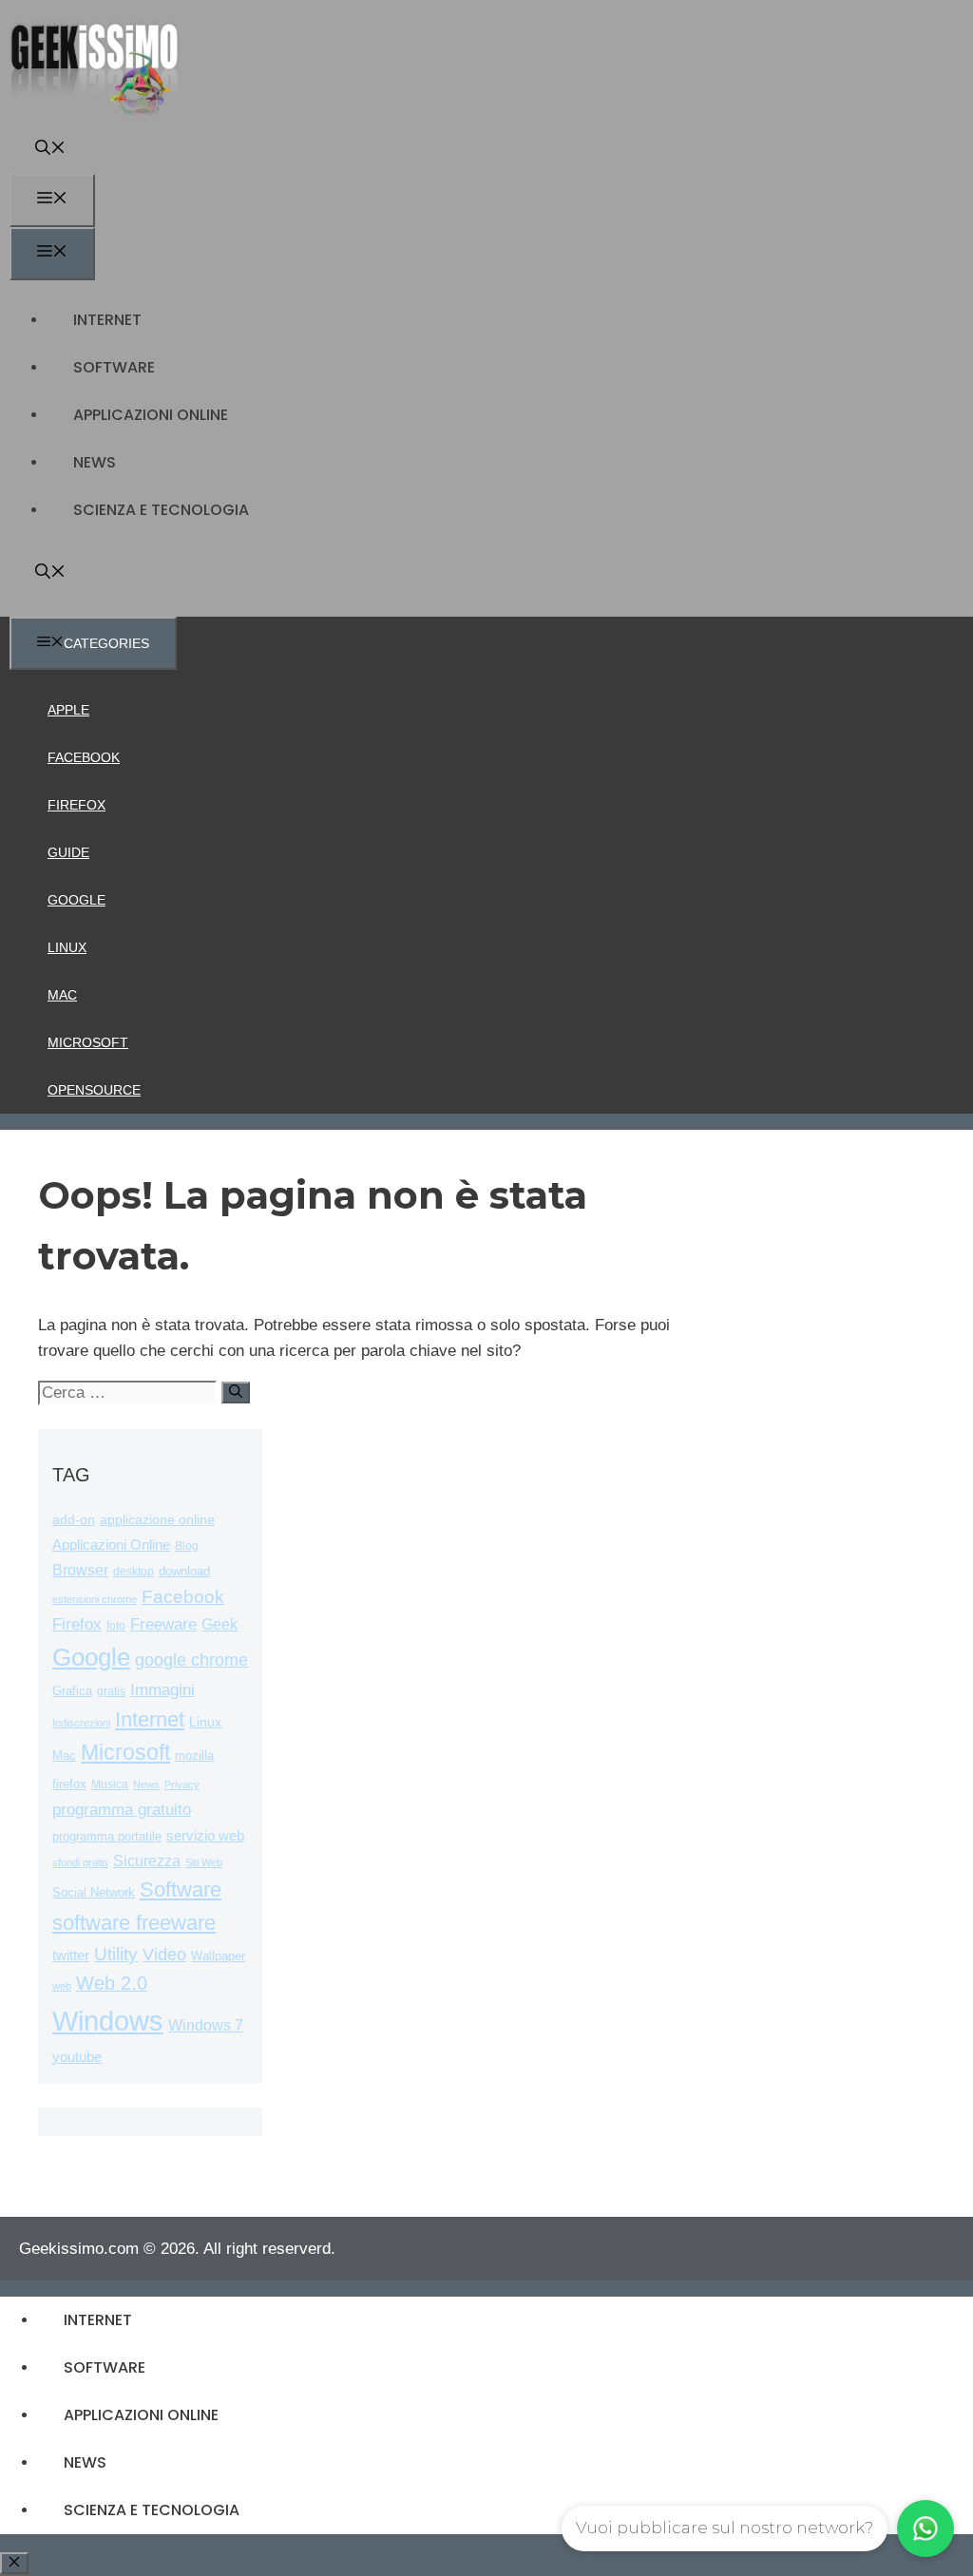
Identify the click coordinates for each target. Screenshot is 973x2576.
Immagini (162, 1689)
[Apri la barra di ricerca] (50, 150)
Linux (67, 947)
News (95, 462)
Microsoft (88, 1042)
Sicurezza (147, 1861)
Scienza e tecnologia (161, 510)
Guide (68, 852)
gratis (111, 1691)
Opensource (94, 1090)
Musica (110, 1784)
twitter (71, 1955)
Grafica (72, 1691)
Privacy (182, 1784)
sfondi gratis (80, 1862)
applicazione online (157, 1520)
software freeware (134, 1923)
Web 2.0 (112, 1983)
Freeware (163, 1624)
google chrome (191, 1660)
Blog (187, 1546)
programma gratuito (122, 1810)
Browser (80, 1570)
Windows (108, 2021)
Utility (116, 1954)
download (184, 1571)
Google (76, 900)
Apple (68, 710)
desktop (134, 1571)
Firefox (76, 805)
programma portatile (107, 1836)
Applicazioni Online (151, 415)
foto (116, 1626)
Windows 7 (206, 2025)
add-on (74, 1520)
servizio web (205, 1836)
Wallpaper (218, 1956)
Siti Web (204, 1862)
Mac (62, 995)
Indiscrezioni (81, 1723)
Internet (107, 320)
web (62, 1986)
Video (164, 1955)
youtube (77, 2057)
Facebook (84, 757)
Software (114, 367)
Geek (219, 1624)
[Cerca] (236, 1393)
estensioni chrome (95, 1599)
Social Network (94, 1892)
